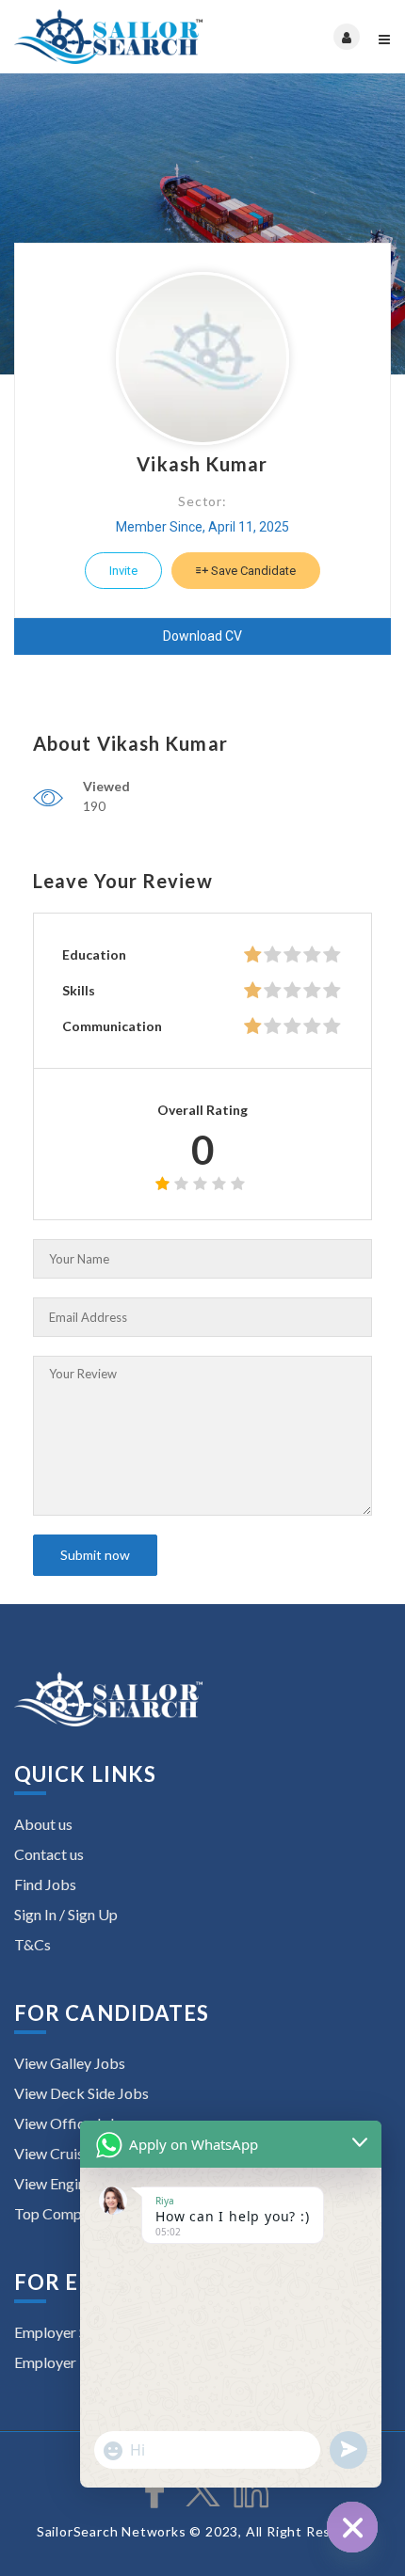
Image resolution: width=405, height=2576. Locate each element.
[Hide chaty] (352, 2527)
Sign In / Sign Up (66, 1914)
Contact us (49, 1854)
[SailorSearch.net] (108, 37)
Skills (79, 990)
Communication (112, 1026)
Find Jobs (45, 1884)
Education (94, 954)
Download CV (202, 636)
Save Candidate (252, 571)
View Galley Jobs (70, 2063)
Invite (123, 571)
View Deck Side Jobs (81, 2093)
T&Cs (32, 1944)
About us (43, 1824)
